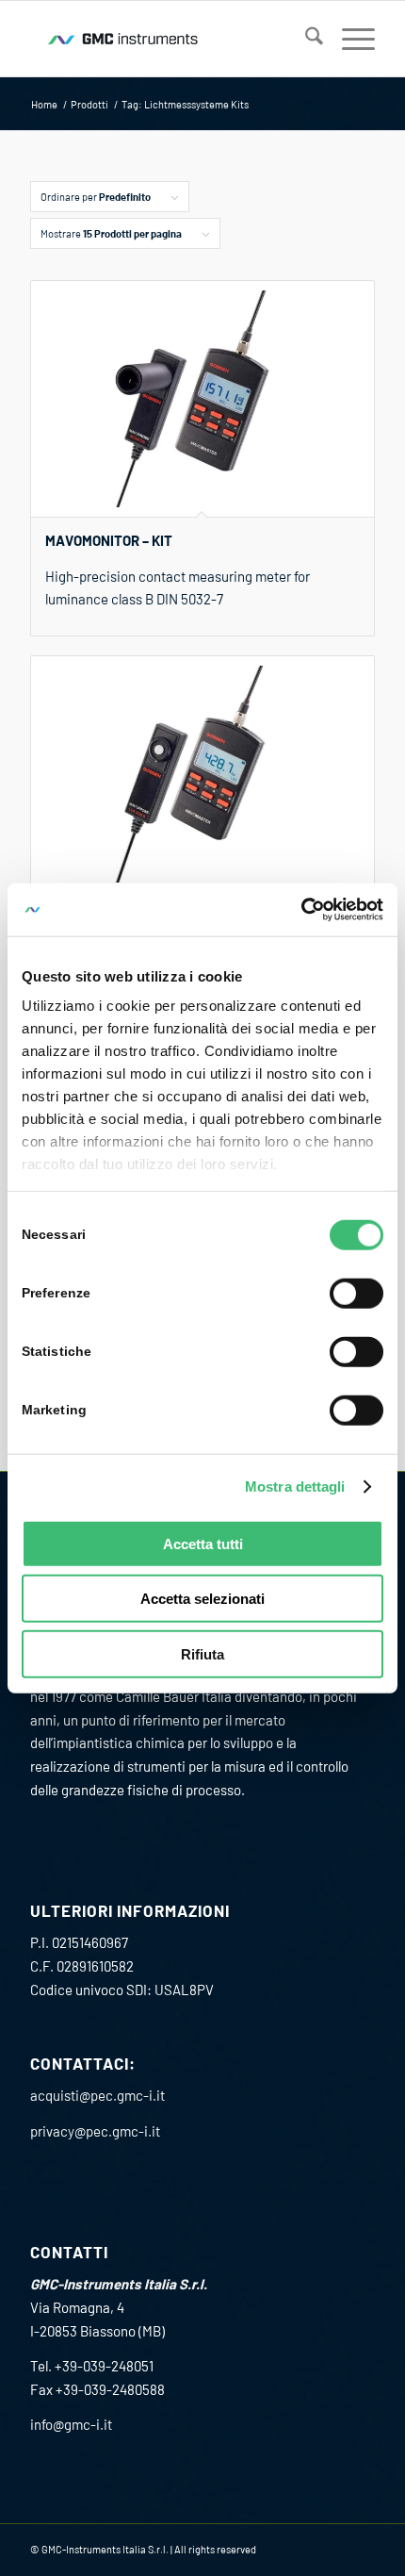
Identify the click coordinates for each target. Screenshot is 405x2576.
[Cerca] (305, 39)
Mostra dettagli (295, 1486)
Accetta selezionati (202, 1599)
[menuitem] (305, 39)
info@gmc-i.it (71, 2424)
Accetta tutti (203, 1543)
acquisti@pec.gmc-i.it (97, 2095)
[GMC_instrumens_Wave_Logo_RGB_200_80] (168, 39)
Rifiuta (202, 1653)
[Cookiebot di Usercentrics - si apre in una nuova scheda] (301, 910)
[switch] (356, 1293)
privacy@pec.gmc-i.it (95, 2131)
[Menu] (349, 39)
